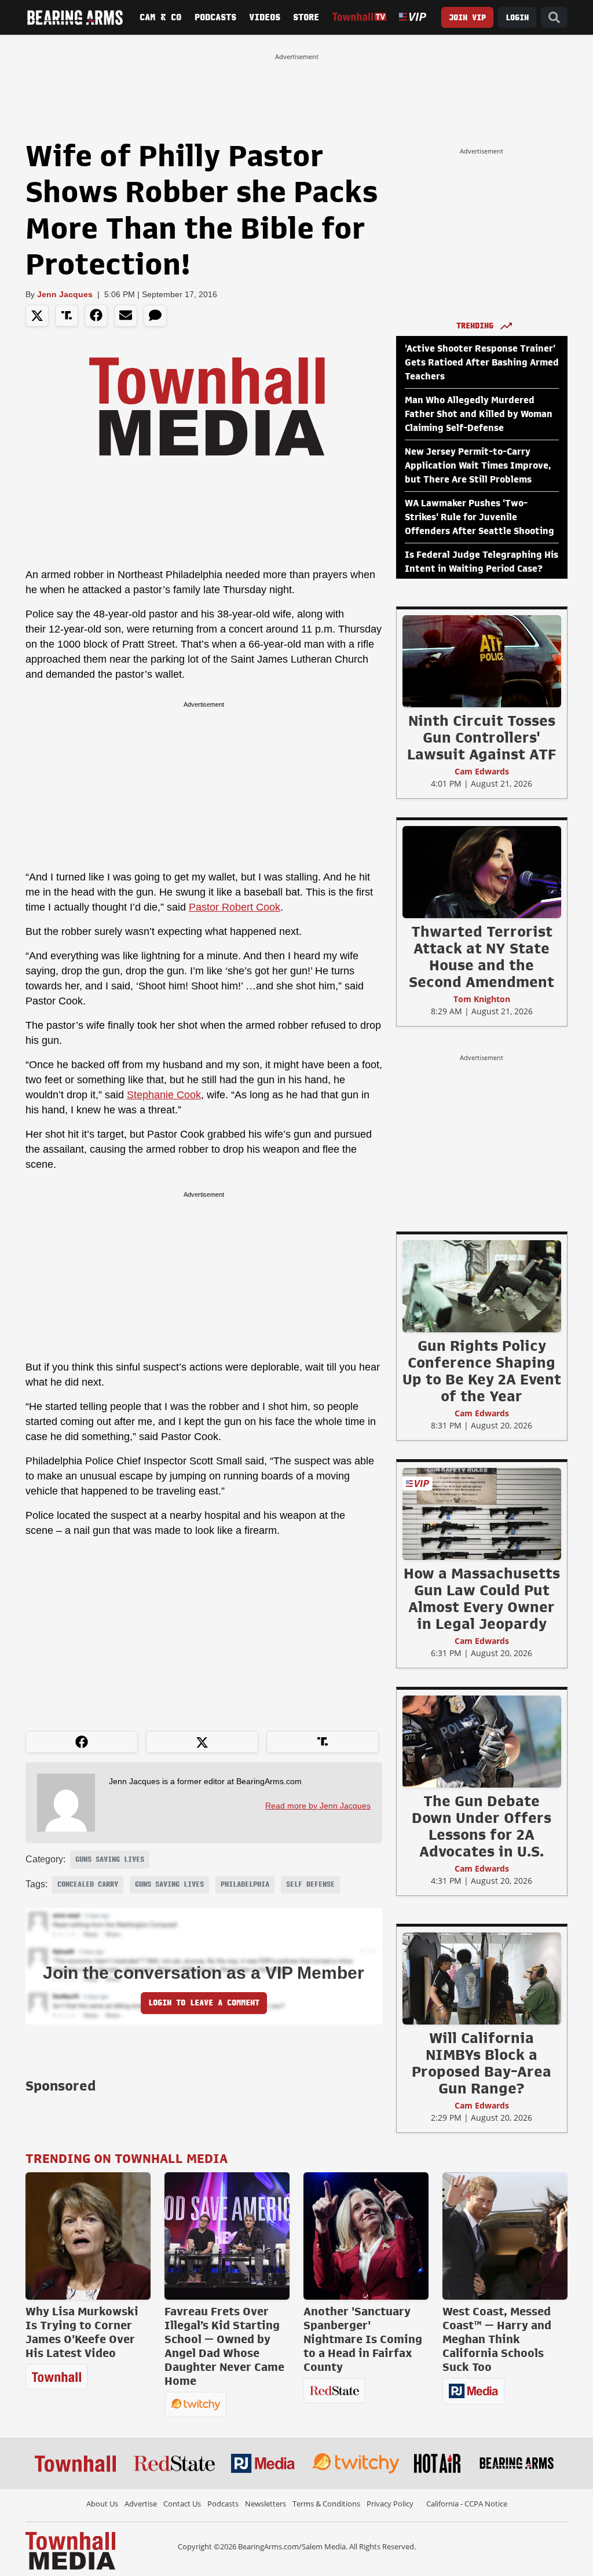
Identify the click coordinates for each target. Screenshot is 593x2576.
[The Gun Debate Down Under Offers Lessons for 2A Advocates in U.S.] (482, 1741)
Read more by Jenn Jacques (318, 1806)
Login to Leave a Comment (204, 2003)
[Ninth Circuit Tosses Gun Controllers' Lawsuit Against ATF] (482, 661)
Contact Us (182, 2504)
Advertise (141, 2504)
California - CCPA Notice (467, 2504)
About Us (102, 2504)
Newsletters (266, 2504)
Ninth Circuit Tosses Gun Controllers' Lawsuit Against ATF (482, 737)
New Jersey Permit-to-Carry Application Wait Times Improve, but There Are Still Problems (478, 466)
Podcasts (215, 17)
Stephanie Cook (164, 1095)
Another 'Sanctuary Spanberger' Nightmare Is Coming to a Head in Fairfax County (363, 2339)
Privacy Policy (390, 2504)
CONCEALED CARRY (88, 1884)
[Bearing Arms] (75, 17)
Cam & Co (160, 17)
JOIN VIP (467, 18)
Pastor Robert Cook (235, 907)
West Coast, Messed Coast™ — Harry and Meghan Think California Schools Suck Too (497, 2339)
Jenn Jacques (65, 294)
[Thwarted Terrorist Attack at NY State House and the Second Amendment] (482, 872)
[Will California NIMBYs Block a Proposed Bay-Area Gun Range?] (482, 1978)
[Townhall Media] (70, 2550)
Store (306, 17)
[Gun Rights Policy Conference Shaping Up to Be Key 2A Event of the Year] (482, 1286)
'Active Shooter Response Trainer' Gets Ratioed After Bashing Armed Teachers (482, 363)
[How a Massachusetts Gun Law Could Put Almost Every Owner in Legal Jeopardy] (482, 1514)
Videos (265, 17)
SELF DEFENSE (310, 1884)
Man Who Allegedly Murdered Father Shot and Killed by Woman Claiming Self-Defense (479, 414)
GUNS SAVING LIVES (110, 1859)
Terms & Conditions (326, 2504)
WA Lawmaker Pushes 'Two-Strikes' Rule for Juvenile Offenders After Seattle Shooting (479, 517)
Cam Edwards (482, 771)
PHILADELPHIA (245, 1884)
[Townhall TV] (360, 17)
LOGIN (517, 18)
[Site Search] (554, 18)
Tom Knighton (482, 999)
